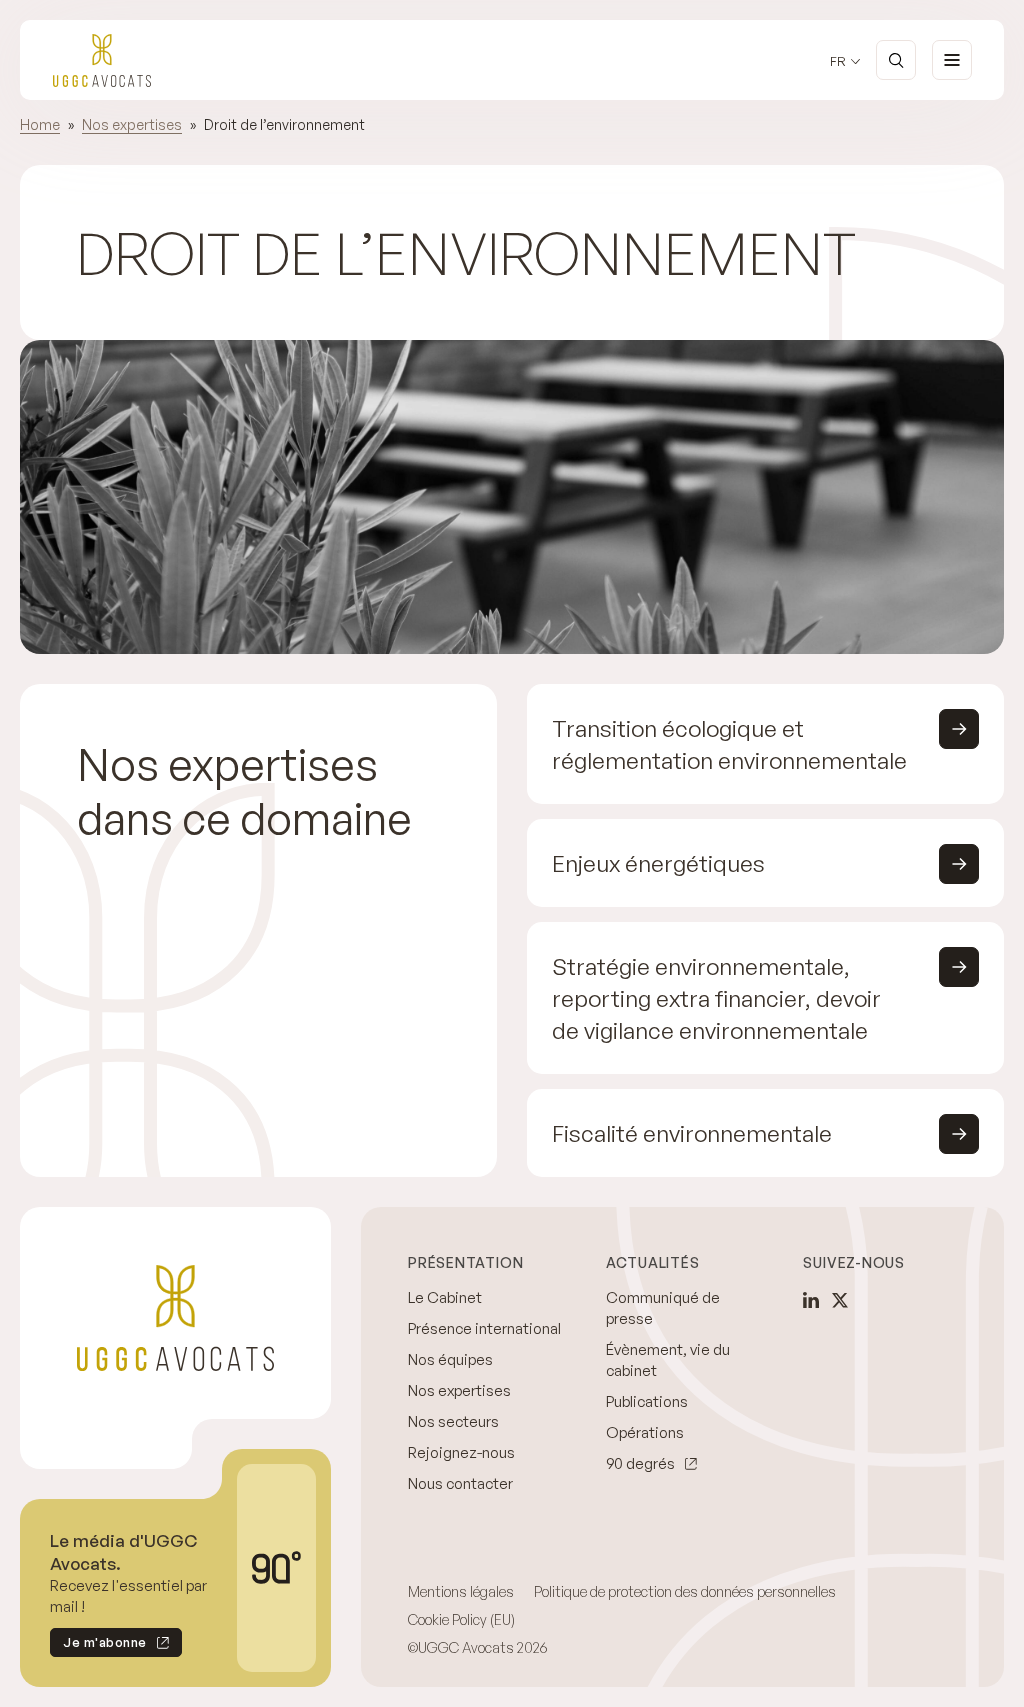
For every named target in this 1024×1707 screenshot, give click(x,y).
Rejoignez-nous (461, 1452)
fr (838, 61)
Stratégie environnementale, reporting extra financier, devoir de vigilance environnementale (716, 998)
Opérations (645, 1432)
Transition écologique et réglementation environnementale (729, 744)
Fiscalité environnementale (692, 1133)
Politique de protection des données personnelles (685, 1591)
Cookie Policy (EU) (461, 1619)
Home (40, 124)
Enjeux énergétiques (658, 863)
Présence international (484, 1328)
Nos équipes (450, 1359)
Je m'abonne (98, 1645)
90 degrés (640, 1463)
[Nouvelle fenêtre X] (840, 1300)
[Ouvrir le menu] (952, 60)
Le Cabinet (445, 1297)
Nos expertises (132, 124)
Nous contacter (460, 1483)
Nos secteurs (453, 1421)
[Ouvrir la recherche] (896, 60)
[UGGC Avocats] (102, 60)
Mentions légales (461, 1591)
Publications (647, 1401)
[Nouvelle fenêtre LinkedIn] (811, 1300)
